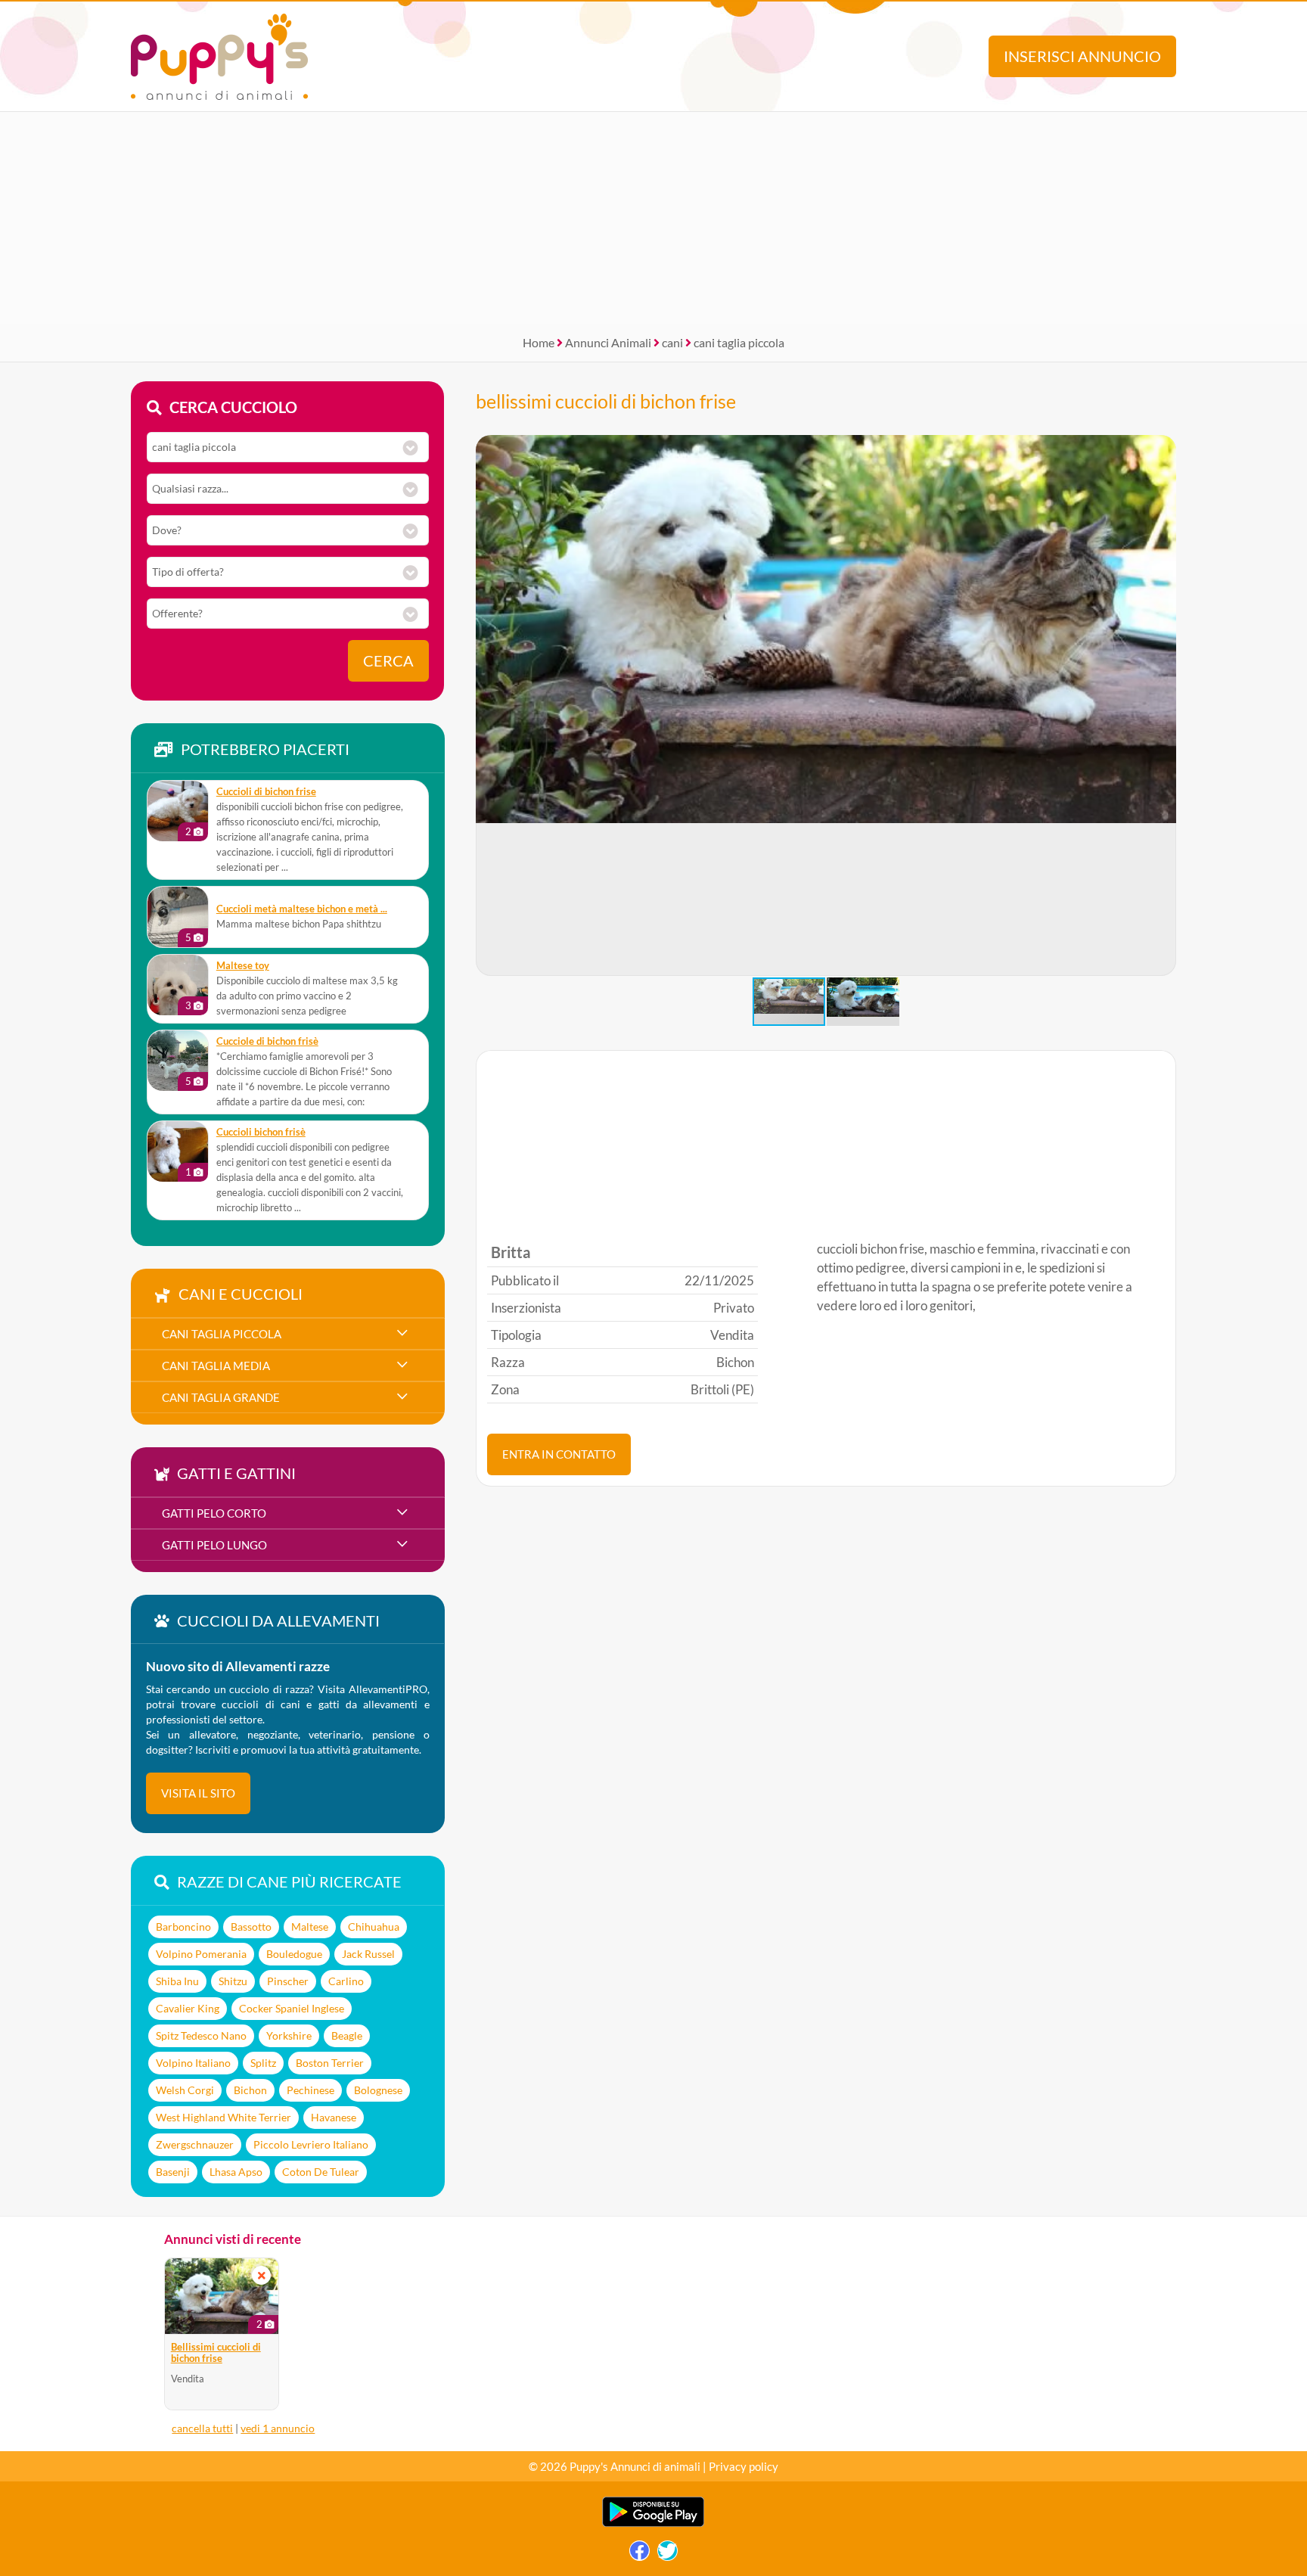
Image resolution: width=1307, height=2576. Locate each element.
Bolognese (378, 2090)
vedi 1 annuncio (278, 2428)
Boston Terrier (330, 2063)
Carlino (346, 1981)
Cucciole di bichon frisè (267, 1041)
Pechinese (310, 2090)
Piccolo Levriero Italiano (311, 2144)
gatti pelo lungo (214, 1545)
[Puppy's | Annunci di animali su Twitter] (667, 2554)
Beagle (347, 2035)
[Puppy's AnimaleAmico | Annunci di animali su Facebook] (640, 2554)
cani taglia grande (221, 1397)
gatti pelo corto (214, 1513)
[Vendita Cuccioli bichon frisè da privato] (178, 1151)
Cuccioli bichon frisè (261, 1132)
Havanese (334, 2117)
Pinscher (288, 1981)
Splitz (263, 2063)
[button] (1164, 706)
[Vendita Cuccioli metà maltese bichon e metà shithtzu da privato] (178, 917)
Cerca (388, 661)
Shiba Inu (177, 1981)
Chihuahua (374, 1927)
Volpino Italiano (193, 2063)
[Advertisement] (653, 218)
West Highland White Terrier (224, 2117)
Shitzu (233, 1981)
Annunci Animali (608, 342)
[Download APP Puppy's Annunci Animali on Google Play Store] (653, 2523)
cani (672, 342)
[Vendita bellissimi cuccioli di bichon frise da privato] (222, 2296)
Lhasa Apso (236, 2172)
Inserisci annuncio (1082, 56)
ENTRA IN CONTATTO (559, 1454)
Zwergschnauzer (195, 2144)
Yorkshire (289, 2035)
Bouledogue (294, 1954)
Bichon (250, 2090)
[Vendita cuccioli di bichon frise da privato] (178, 811)
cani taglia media (216, 1366)
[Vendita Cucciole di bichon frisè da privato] (178, 1061)
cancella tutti (202, 2428)
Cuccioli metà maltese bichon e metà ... (302, 909)
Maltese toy (243, 966)
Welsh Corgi (185, 2090)
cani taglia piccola (739, 342)
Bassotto (251, 1927)
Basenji (173, 2172)
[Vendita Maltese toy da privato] (178, 985)
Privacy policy (744, 2466)
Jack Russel (368, 1954)
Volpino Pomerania (201, 1954)
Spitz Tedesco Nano (201, 2035)
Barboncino (183, 1927)
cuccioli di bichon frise (266, 792)
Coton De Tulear (321, 2172)
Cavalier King (188, 2008)
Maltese (310, 1927)
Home (539, 342)
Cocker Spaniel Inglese (292, 2008)
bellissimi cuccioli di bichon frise (606, 401)
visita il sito (198, 1793)
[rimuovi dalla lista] (262, 2275)
